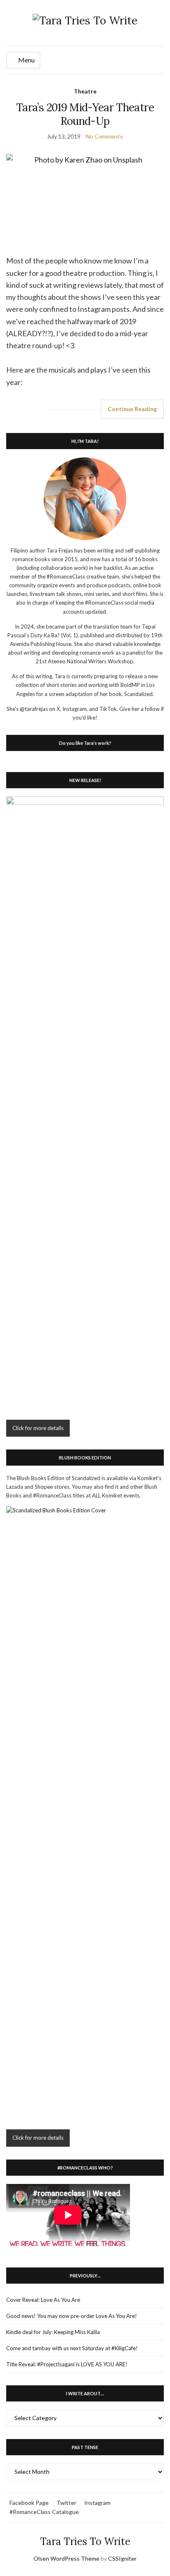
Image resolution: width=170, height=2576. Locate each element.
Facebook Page (29, 2503)
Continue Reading (132, 409)
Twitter (66, 2503)
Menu (26, 60)
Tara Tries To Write (85, 2541)
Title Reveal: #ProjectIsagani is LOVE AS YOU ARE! (67, 2364)
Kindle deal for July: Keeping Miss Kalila (53, 2332)
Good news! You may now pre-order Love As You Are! (72, 2316)
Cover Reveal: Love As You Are (43, 2300)
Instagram (97, 2503)
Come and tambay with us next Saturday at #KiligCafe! (72, 2348)
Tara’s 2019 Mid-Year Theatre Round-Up (85, 114)
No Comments (104, 136)
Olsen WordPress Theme (66, 2558)
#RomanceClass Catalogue (44, 2512)
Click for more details (38, 1428)
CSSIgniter (122, 2558)
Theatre (85, 91)
